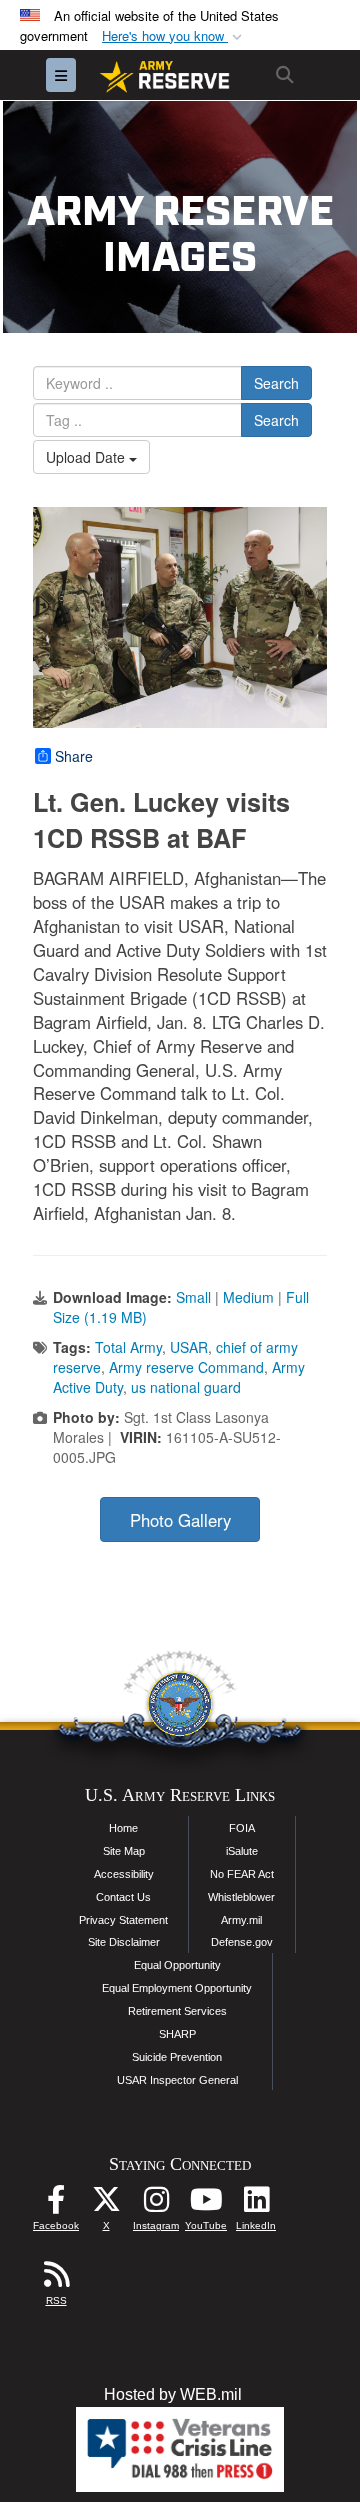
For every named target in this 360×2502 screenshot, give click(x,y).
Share (74, 756)
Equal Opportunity (177, 1965)
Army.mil (241, 1920)
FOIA (242, 1828)
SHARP (177, 2034)
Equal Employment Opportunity (177, 1988)
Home (123, 1828)
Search (276, 383)
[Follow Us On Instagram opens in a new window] (156, 2204)
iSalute (242, 1851)
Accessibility (124, 1874)
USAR (189, 1347)
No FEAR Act (242, 1874)
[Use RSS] (56, 2279)
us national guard (186, 1387)
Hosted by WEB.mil (173, 2394)
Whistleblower (241, 1897)
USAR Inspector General (177, 2080)
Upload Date (87, 457)
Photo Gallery (180, 1520)
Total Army (128, 1347)
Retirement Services (177, 2011)
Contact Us (123, 1897)
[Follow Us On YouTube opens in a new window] (206, 2204)
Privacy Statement (123, 1920)
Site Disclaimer (124, 1942)
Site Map (124, 1851)
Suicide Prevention (177, 2057)
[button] (174, 36)
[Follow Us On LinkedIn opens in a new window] (256, 2204)
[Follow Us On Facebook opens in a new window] (56, 2204)
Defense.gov (242, 1942)
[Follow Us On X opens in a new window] (106, 2204)
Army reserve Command (186, 1367)
